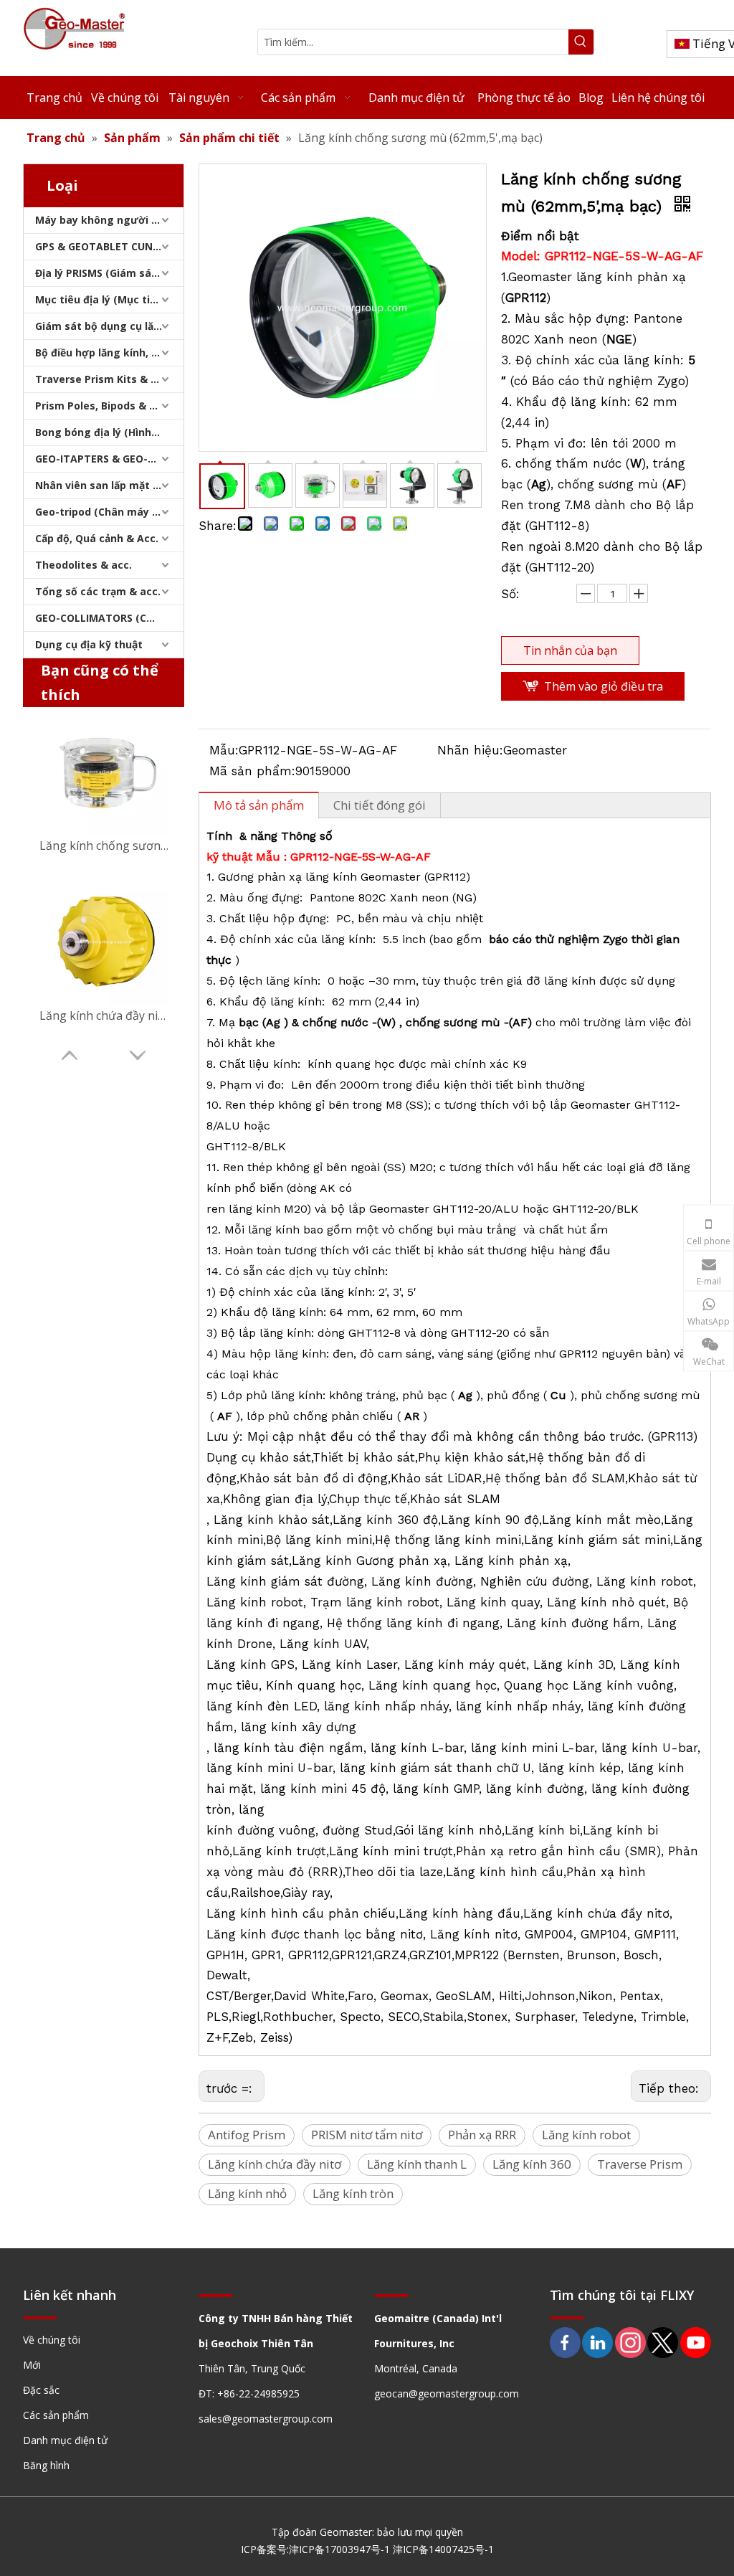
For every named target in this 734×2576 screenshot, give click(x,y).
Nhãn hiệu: (470, 750)
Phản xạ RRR (482, 2135)
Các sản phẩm (56, 2415)
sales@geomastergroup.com (266, 2419)
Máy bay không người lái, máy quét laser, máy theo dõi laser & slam (109, 220)
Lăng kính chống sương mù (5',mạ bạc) (104, 846)
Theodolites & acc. (84, 565)
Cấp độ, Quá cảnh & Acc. (97, 538)
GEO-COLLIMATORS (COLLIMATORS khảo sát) (109, 618)
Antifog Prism (247, 2135)
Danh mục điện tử (65, 2440)
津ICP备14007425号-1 (443, 2549)
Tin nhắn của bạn (570, 650)
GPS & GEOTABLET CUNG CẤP (109, 246)
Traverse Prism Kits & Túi (101, 379)
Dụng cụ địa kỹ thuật (89, 644)
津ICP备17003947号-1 (339, 2549)
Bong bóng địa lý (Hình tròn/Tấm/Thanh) (109, 432)
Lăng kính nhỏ (247, 2193)
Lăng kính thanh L (417, 2164)
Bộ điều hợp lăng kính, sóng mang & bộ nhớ (109, 352)
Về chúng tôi (52, 2340)
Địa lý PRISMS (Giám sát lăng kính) (109, 273)
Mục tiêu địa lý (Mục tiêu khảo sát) (109, 299)
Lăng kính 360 (532, 2164)
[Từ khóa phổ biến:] (581, 42)
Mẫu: (224, 750)
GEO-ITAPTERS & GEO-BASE (104, 459)
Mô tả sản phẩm (259, 805)
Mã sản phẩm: (252, 771)
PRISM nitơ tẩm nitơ (367, 2135)
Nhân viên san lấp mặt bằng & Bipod (109, 485)
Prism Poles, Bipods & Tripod (109, 406)
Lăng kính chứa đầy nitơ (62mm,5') (104, 1015)
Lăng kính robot (586, 2135)
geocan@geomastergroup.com (447, 2393)
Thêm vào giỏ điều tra (604, 686)
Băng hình (46, 2465)
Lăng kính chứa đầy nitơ (275, 2164)
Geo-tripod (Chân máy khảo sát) (109, 512)
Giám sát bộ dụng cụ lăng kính (109, 326)
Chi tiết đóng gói (380, 805)
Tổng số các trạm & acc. (98, 591)
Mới (32, 2365)
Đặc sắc (41, 2390)
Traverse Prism (640, 2164)
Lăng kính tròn (353, 2193)
